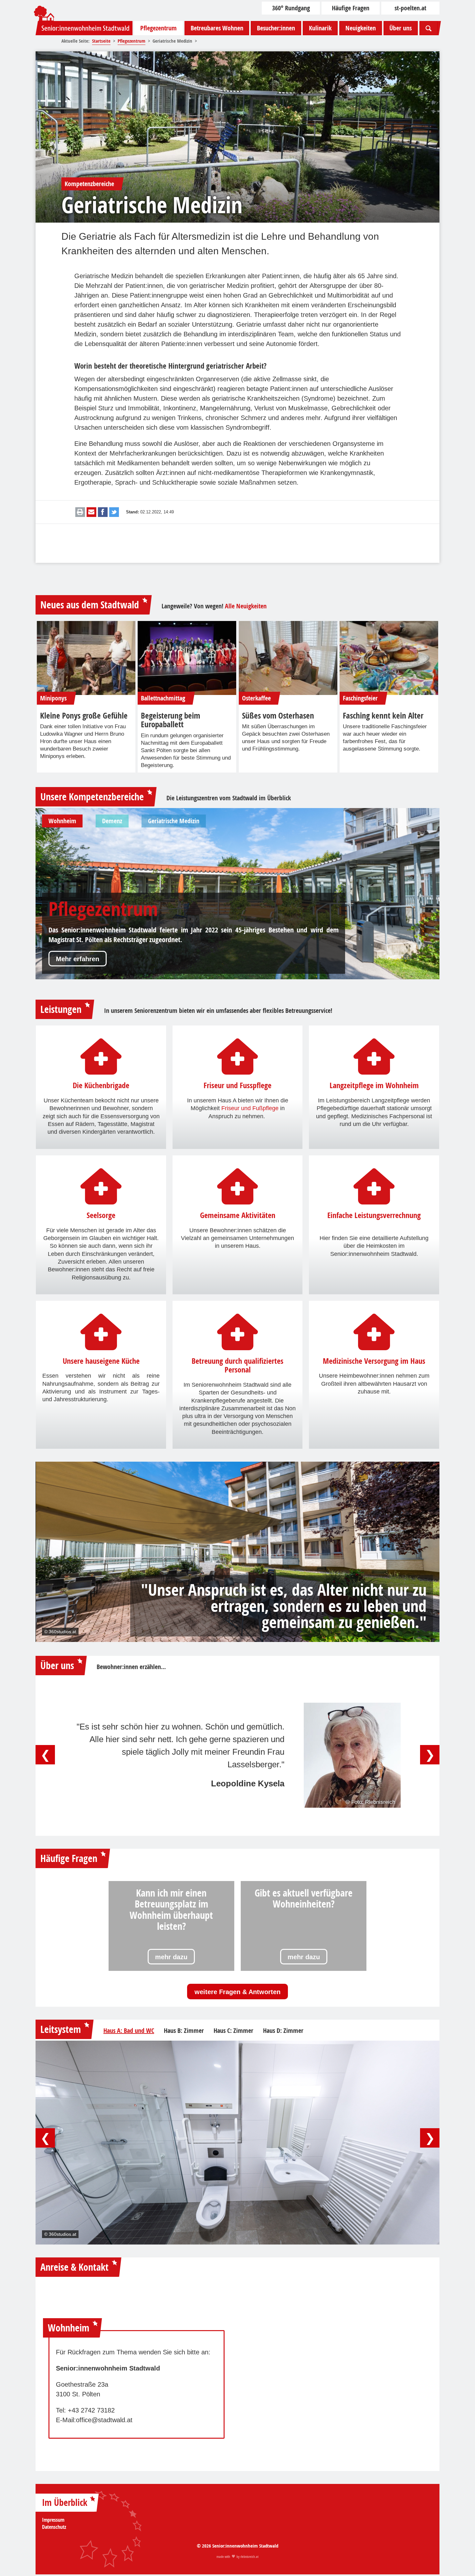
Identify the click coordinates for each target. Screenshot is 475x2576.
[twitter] (114, 512)
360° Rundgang (291, 8)
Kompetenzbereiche (89, 184)
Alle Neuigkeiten (246, 606)
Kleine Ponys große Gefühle (84, 716)
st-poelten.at (410, 8)
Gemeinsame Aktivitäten (238, 1215)
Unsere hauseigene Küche (101, 1361)
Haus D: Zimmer (283, 2031)
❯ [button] (430, 1755)
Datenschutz (54, 2527)
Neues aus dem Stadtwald (90, 605)
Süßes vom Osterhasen (278, 716)
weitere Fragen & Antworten (238, 1992)
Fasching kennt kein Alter (383, 716)
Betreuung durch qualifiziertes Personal (238, 1366)
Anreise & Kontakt (74, 2267)
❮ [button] (45, 1755)
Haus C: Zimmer (233, 2031)
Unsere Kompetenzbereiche (92, 797)
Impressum (53, 2520)
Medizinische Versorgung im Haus (374, 1361)
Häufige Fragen (351, 8)
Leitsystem (61, 2029)
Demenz (79, 909)
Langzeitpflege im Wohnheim (374, 1086)
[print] (80, 512)
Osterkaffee (256, 698)
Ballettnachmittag (163, 698)
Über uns (401, 28)
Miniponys (53, 698)
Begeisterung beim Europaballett (170, 720)
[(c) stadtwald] (86, 658)
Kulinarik (320, 28)
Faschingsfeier (360, 698)
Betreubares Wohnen (217, 28)
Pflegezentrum (158, 28)
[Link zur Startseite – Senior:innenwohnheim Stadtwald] (84, 28)
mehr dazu (171, 1957)
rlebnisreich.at (249, 2557)
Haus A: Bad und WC (129, 2031)
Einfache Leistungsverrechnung (374, 1215)
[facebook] (103, 512)
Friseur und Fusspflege (238, 1086)
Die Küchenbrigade (101, 1086)
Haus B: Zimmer (184, 2031)
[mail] (91, 512)
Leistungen (61, 1009)
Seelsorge (101, 1215)
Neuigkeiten (361, 28)
